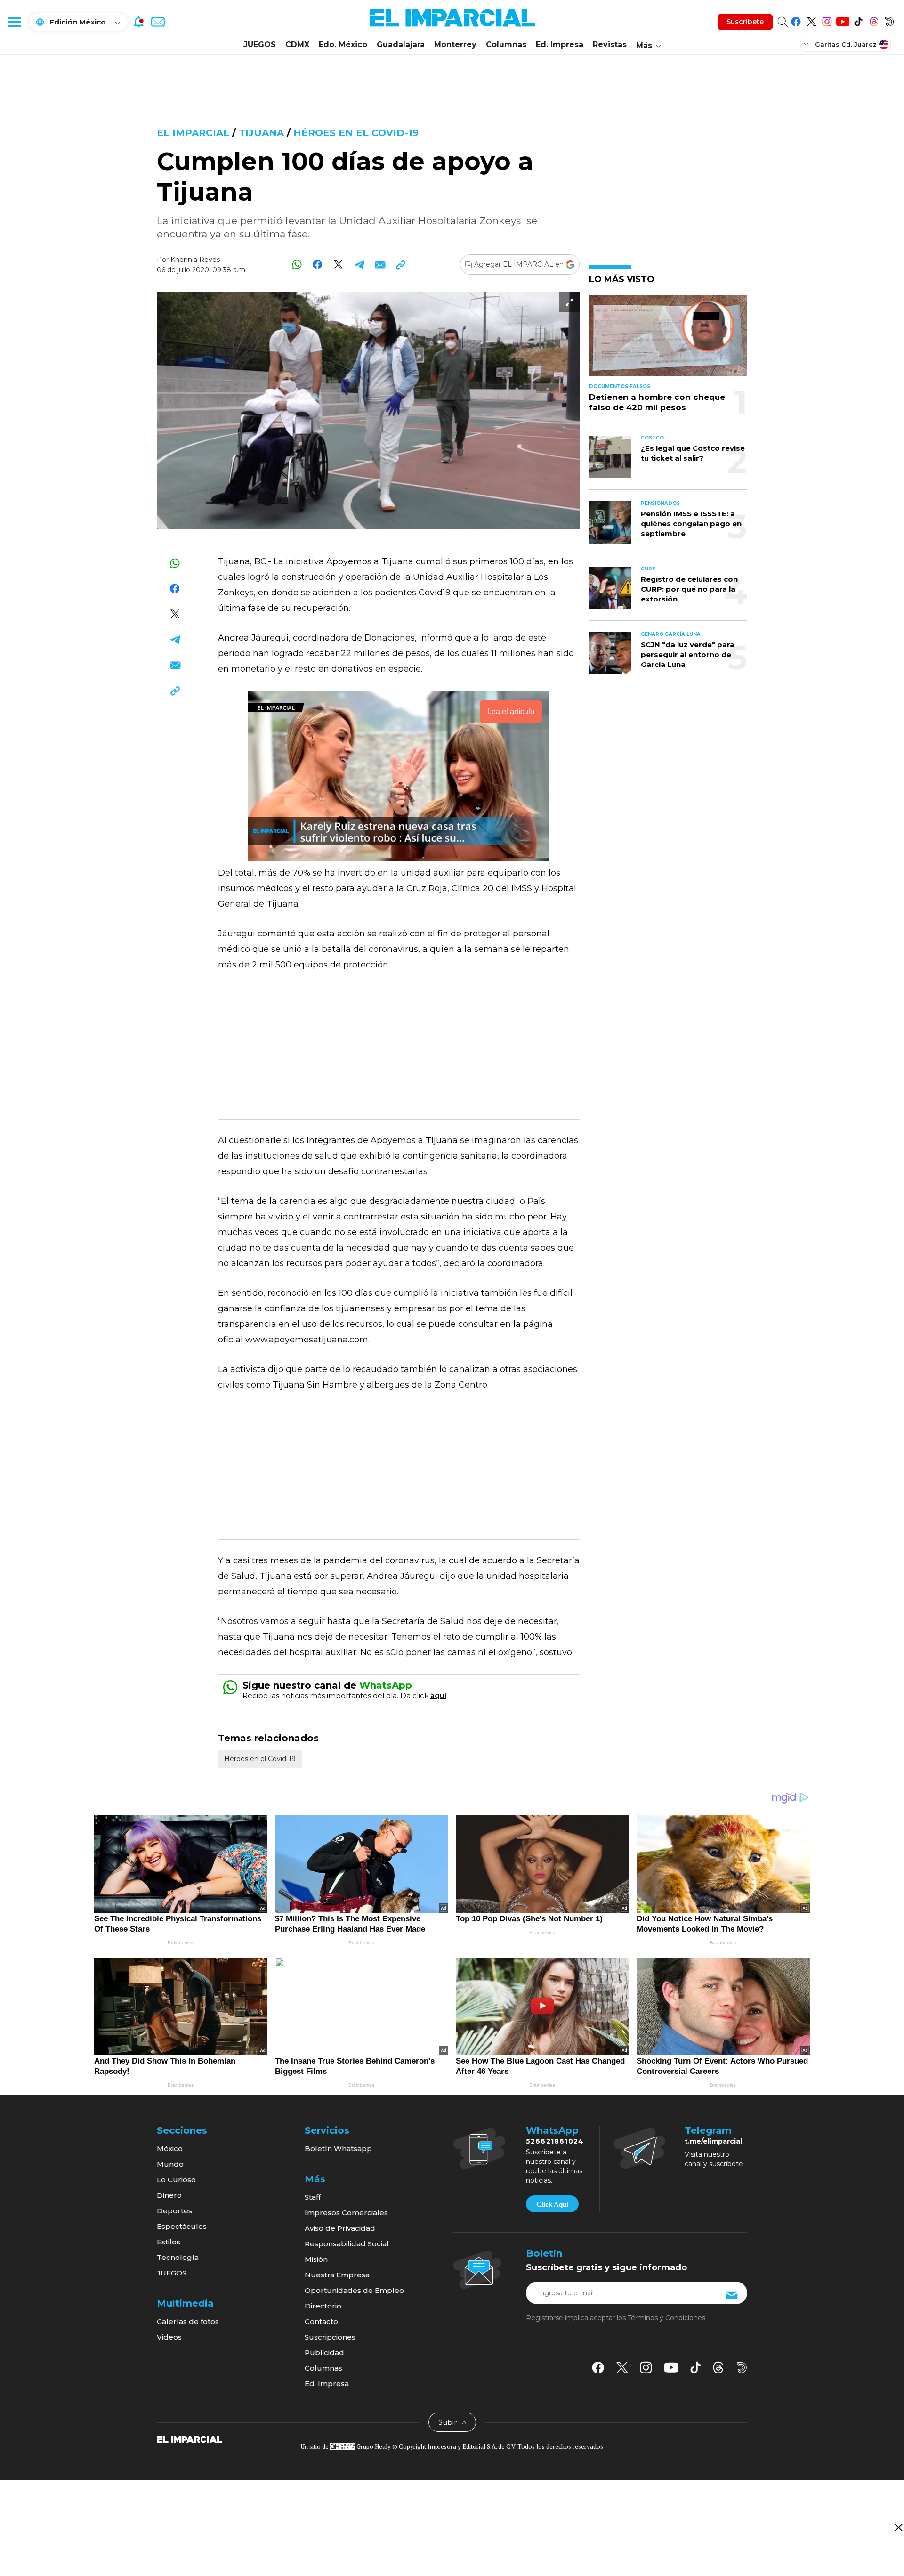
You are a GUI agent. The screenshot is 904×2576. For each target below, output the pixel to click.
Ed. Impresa (560, 45)
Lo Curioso (176, 2180)
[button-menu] (14, 22)
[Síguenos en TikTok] (858, 20)
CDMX (297, 45)
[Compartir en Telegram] (359, 264)
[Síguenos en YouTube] (843, 20)
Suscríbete (745, 22)
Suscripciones (330, 2337)
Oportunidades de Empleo (354, 2290)
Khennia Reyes (195, 260)
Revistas (610, 45)
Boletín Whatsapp (338, 2149)
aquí (438, 1695)
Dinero (169, 2195)
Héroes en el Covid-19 (356, 133)
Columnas (506, 45)
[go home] (190, 2438)
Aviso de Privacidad (340, 2228)
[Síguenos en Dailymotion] (889, 20)
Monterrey (455, 45)
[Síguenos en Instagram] (827, 20)
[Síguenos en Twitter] (811, 20)
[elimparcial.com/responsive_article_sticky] (898, 2527)
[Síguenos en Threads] (874, 20)
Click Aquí (552, 2204)
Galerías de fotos (188, 2321)
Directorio (323, 2306)
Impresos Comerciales (346, 2213)
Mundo (170, 2164)
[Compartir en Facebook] (318, 264)
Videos (169, 2337)
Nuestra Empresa (337, 2275)
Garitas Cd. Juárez (846, 44)
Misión (316, 2259)
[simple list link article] (668, 340)
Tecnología (178, 2257)
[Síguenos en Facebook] (796, 20)
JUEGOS (260, 45)
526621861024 (555, 2141)
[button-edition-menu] (807, 44)
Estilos (169, 2242)
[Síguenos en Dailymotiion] (742, 2368)
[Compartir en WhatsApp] (297, 264)
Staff (313, 2197)
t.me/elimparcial (713, 2141)
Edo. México (343, 45)
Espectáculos (182, 2226)
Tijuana (261, 133)
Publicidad (324, 2353)
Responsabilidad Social (347, 2244)
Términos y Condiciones (666, 2318)
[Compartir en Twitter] (338, 264)
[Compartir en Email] (380, 264)
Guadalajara (401, 45)
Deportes (174, 2211)
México (170, 2149)
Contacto (321, 2321)
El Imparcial (193, 133)
